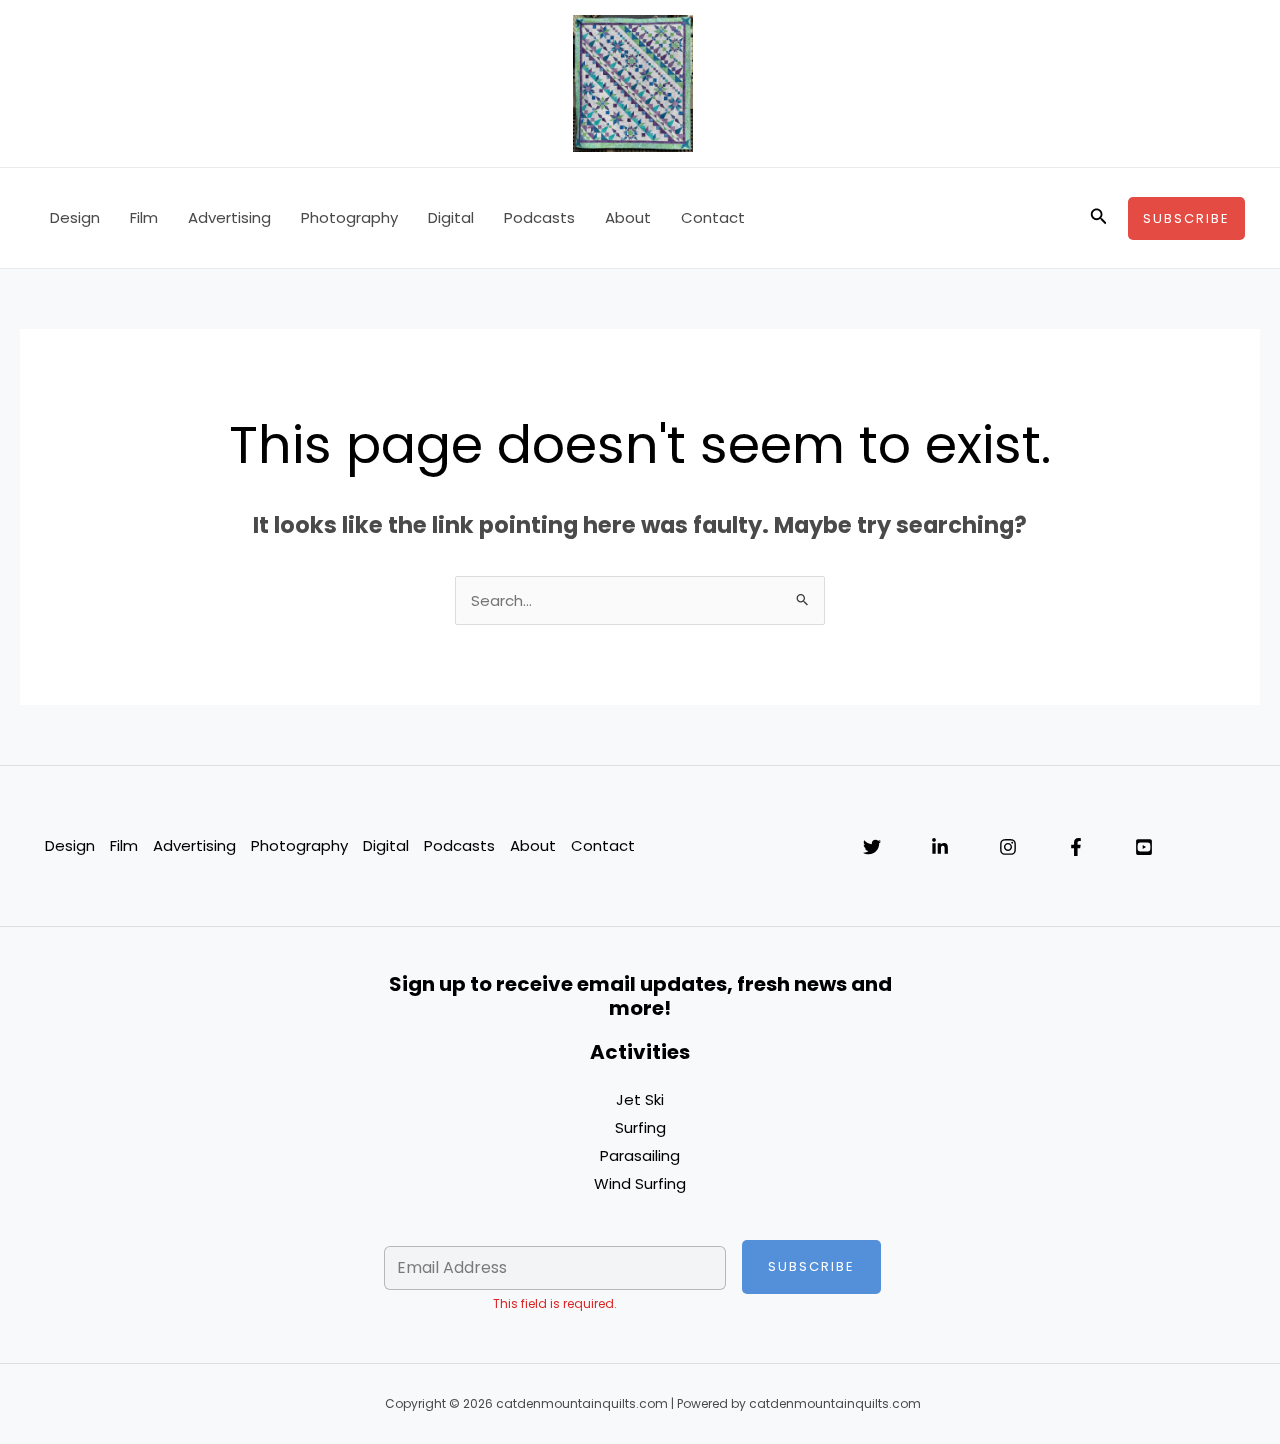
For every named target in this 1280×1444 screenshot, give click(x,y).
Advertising (229, 217)
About (628, 217)
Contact (713, 217)
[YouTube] (1144, 847)
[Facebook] (1076, 847)
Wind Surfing (640, 1183)
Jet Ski (640, 1099)
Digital (451, 217)
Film (144, 217)
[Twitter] (872, 847)
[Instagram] (1008, 847)
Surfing (640, 1127)
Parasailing (640, 1155)
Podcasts (539, 217)
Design (75, 217)
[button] (1099, 218)
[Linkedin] (940, 847)
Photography (349, 217)
